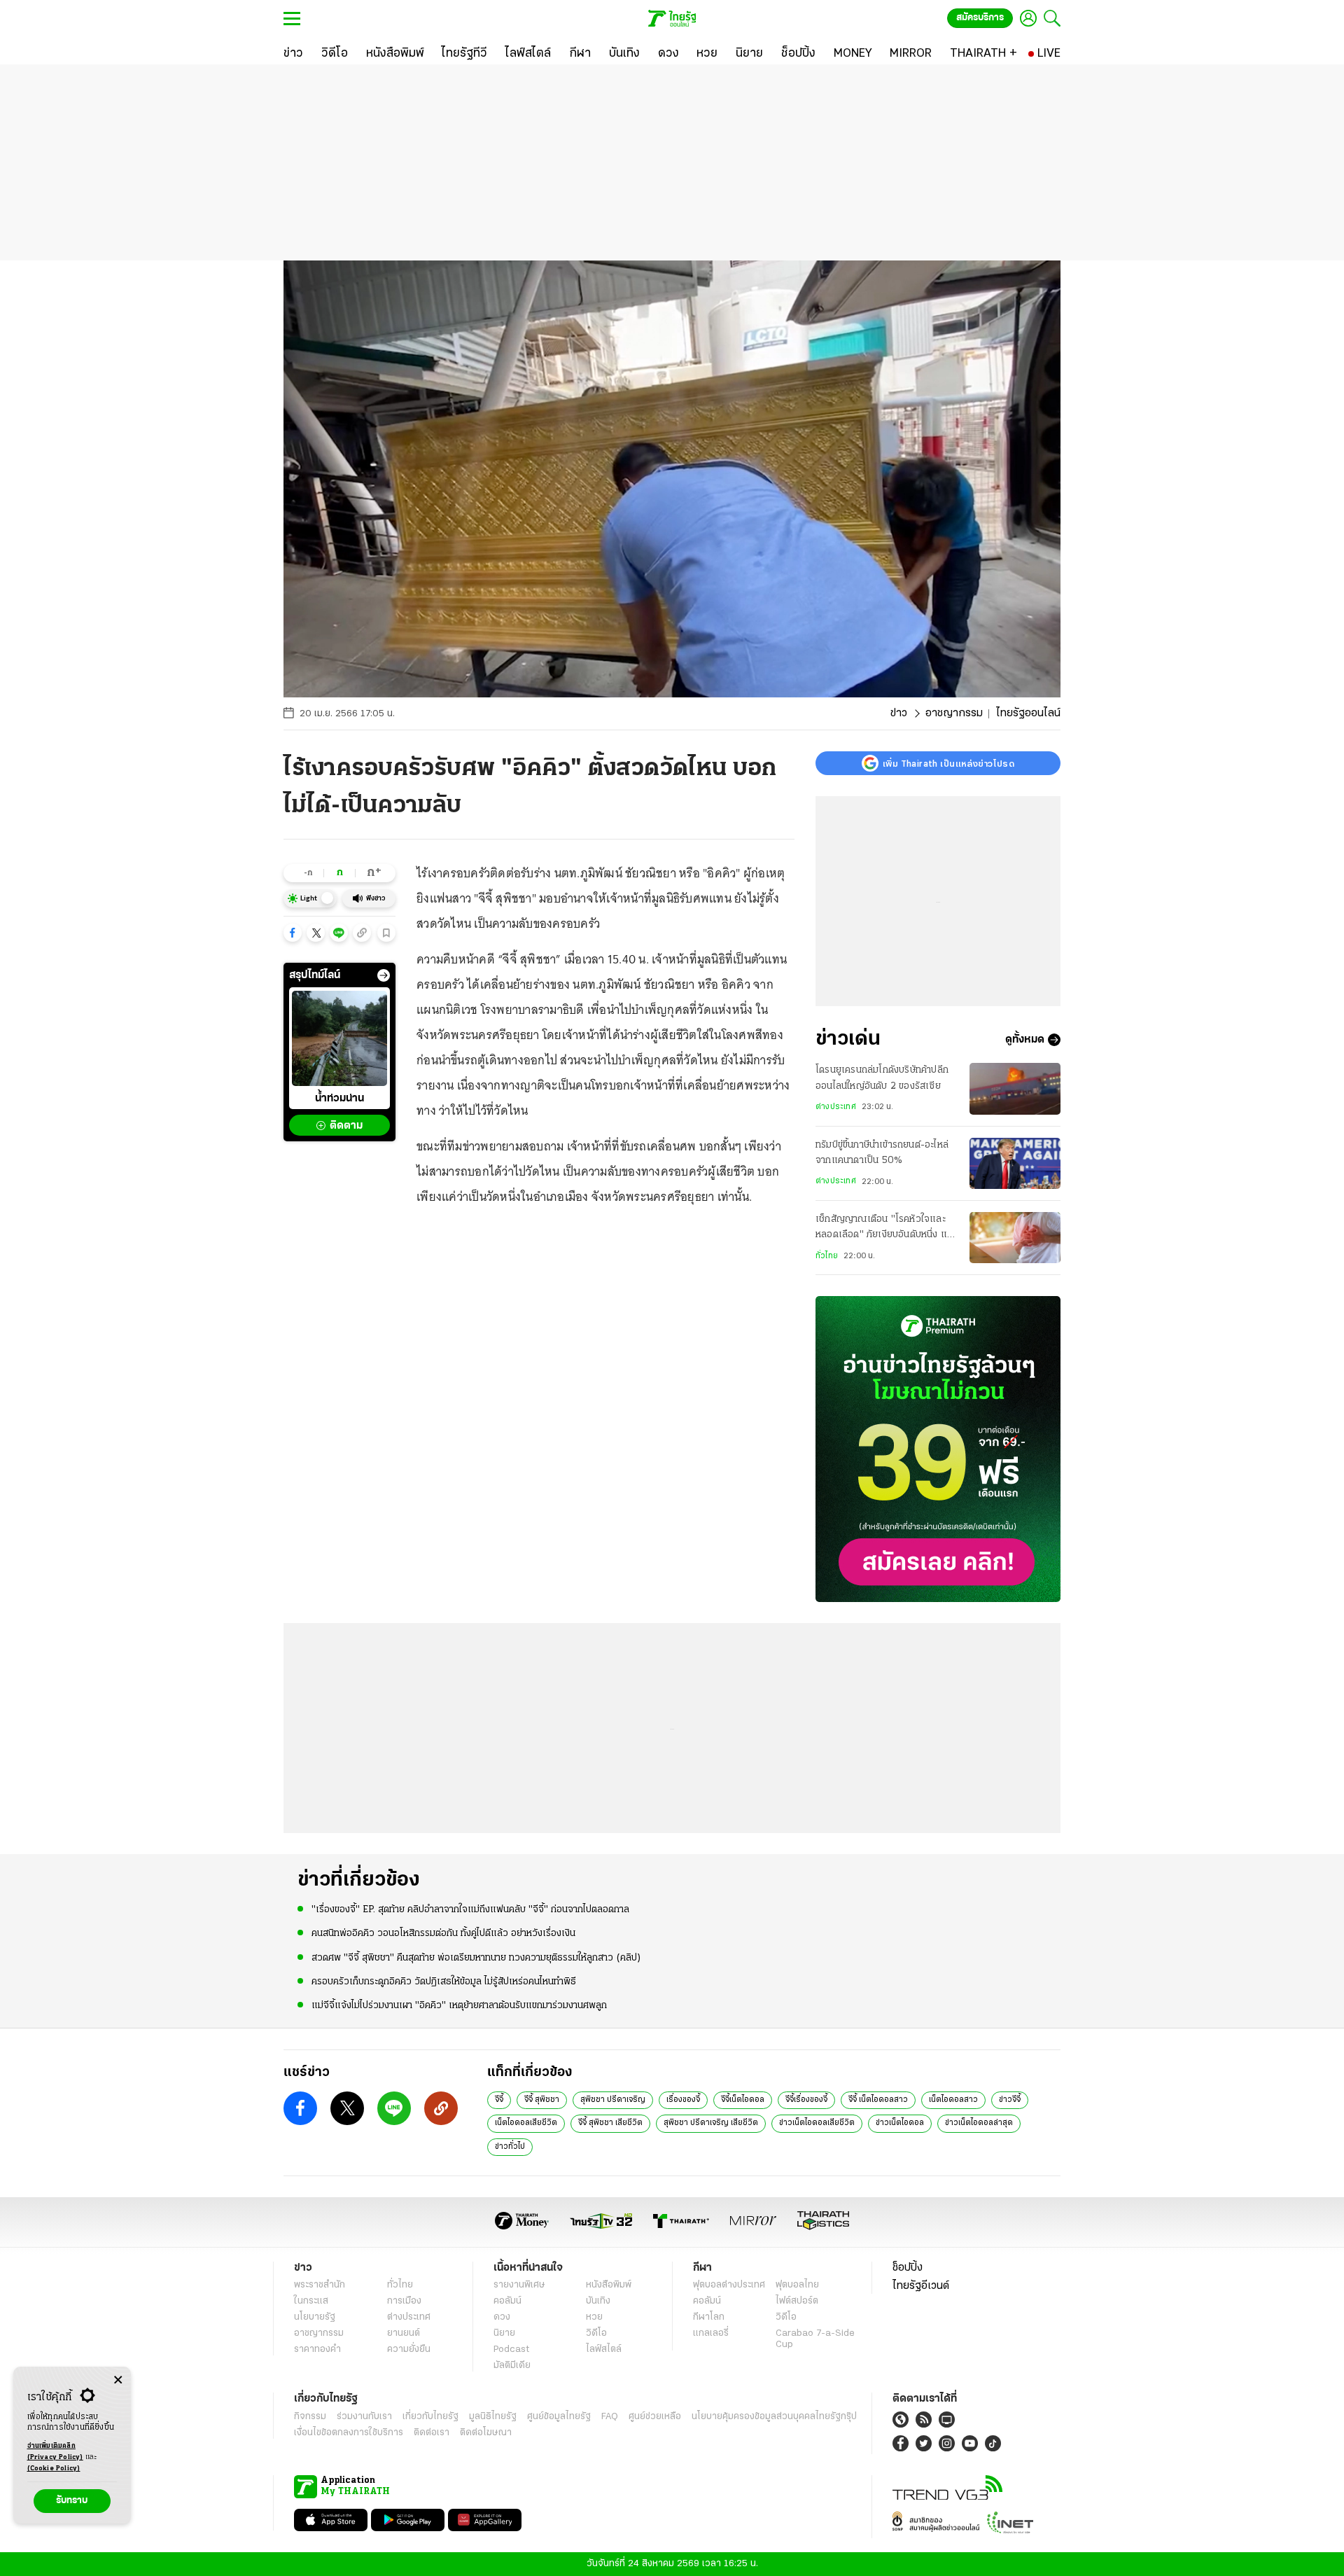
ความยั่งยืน (409, 2349)
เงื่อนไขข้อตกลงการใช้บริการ (349, 2433)
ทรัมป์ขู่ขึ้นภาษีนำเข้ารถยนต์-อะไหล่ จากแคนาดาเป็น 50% (882, 1153)
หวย (594, 2317)
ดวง (502, 2317)
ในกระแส (311, 2301)
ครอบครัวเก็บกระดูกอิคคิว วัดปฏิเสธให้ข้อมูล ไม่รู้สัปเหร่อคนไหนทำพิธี (444, 1982)
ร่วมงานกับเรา (364, 2417)
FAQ (610, 2417)
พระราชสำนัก (320, 2285)
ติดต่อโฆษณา (486, 2433)
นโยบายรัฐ (315, 2317)
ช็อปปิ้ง (908, 2268)
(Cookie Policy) (54, 2469)
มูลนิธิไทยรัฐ (493, 2417)
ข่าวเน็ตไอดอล (900, 2123)
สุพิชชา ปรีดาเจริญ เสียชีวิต (711, 2123)
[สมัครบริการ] (938, 1449)
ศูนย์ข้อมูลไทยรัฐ (559, 2417)
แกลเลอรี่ (711, 2333)
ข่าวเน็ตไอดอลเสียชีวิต (817, 2123)
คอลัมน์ (507, 2301)
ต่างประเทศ (836, 1107)
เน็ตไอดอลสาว (953, 2100)
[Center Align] (118, 2380)
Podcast (511, 2349)
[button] (293, 933)
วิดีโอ (596, 2333)
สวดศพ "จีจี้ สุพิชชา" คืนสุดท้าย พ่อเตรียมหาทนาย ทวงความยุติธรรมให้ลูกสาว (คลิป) (476, 1958)
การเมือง (404, 2301)
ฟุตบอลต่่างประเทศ (729, 2285)
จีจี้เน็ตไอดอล (743, 2100)
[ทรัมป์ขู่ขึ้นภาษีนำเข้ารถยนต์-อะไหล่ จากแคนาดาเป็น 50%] (1015, 1163)
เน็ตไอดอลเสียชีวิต (526, 2123)
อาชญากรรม (954, 713)
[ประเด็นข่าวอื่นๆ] (384, 975)
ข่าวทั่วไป (510, 2147)
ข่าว (899, 713)
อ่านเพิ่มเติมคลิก (55, 2452)
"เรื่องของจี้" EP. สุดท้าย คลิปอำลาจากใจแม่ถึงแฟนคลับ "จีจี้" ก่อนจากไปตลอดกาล (470, 1910)
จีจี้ (499, 2100)
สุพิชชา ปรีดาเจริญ (613, 2100)
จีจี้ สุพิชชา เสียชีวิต (610, 2123)
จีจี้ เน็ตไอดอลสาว (878, 2100)
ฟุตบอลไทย (797, 2285)
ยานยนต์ (404, 2333)
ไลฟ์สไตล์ (604, 2349)
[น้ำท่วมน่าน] (339, 1038)
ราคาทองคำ (317, 2349)
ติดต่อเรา (432, 2433)
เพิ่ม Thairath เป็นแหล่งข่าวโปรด (948, 763)
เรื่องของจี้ (683, 2100)
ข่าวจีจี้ (1010, 2100)
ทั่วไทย (827, 1256)
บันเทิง (598, 2301)
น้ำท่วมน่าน (339, 1099)
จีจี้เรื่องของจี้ (806, 2100)
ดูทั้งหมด (1025, 1040)
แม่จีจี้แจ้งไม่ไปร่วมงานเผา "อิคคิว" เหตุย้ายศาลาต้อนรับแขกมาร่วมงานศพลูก (459, 2006)
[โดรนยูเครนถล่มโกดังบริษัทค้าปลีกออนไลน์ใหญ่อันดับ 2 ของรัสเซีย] (1015, 1088)
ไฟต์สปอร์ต (797, 2301)
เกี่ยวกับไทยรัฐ (430, 2417)
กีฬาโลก (709, 2317)
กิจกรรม (310, 2417)
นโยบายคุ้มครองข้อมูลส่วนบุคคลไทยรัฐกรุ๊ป (774, 2417)
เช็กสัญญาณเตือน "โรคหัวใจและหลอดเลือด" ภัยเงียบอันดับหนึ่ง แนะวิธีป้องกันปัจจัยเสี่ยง (886, 1229)
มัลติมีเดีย (512, 2366)
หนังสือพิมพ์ (609, 2285)
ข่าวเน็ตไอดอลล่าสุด (979, 2123)
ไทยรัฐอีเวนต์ (921, 2286)
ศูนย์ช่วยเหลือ (655, 2417)
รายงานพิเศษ (519, 2285)
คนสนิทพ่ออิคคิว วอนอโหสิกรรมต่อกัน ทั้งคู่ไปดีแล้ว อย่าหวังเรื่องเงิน (443, 1934)
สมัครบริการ (980, 18)
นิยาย (504, 2333)
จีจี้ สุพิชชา (542, 2100)
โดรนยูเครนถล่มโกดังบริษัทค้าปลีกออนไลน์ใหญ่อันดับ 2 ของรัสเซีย (882, 1078)
